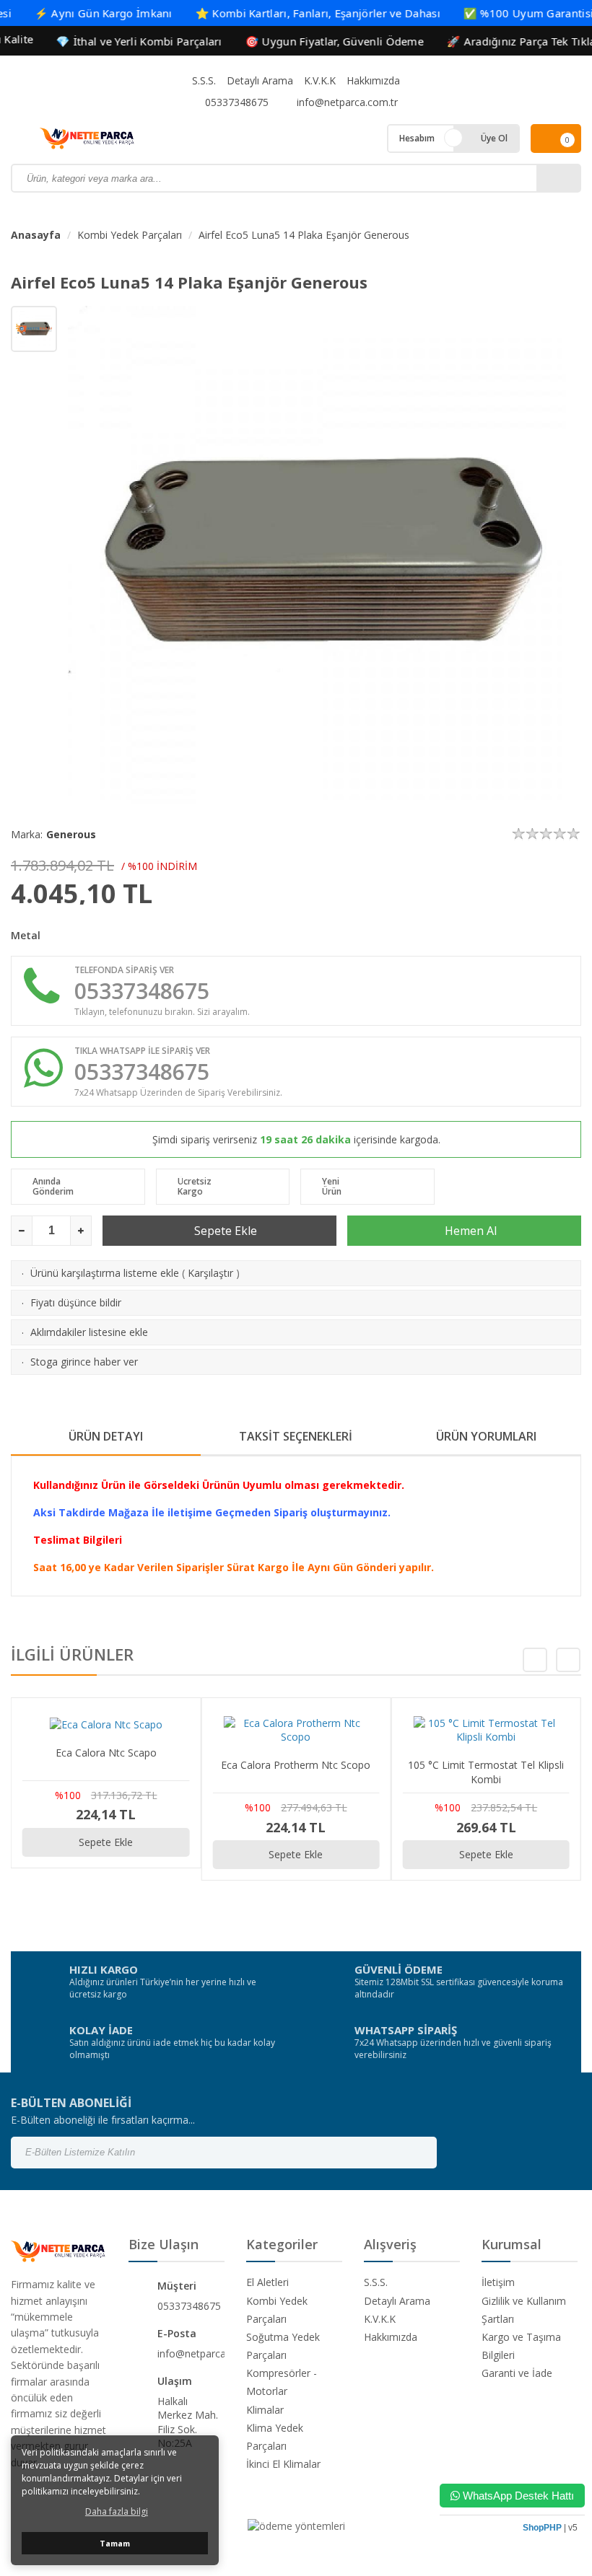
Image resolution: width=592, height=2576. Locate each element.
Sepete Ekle (224, 1231)
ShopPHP (542, 2528)
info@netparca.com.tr (346, 102)
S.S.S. (204, 80)
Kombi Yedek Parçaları (130, 235)
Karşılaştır (210, 1273)
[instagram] (498, 2153)
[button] (568, 1660)
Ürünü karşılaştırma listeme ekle (105, 1273)
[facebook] (479, 2153)
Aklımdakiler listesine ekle (89, 1332)
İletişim (498, 2282)
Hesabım (417, 138)
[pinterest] (554, 2153)
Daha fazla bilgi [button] (117, 2511)
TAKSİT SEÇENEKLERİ (296, 1436)
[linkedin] (573, 2153)
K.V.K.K (320, 80)
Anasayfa (36, 235)
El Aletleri (267, 2282)
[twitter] (517, 2153)
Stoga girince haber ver (84, 1362)
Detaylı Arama (260, 80)
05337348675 (235, 102)
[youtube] (536, 2153)
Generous (71, 834)
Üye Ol (494, 138)
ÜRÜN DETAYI (106, 1436)
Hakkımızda (373, 80)
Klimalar (265, 2410)
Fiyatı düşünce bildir (76, 1302)
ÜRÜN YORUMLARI (486, 1436)
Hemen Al (469, 1231)
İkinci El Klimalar (283, 2464)
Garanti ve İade (517, 2373)
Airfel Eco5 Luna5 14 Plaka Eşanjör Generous (304, 235)
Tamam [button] (115, 2543)
